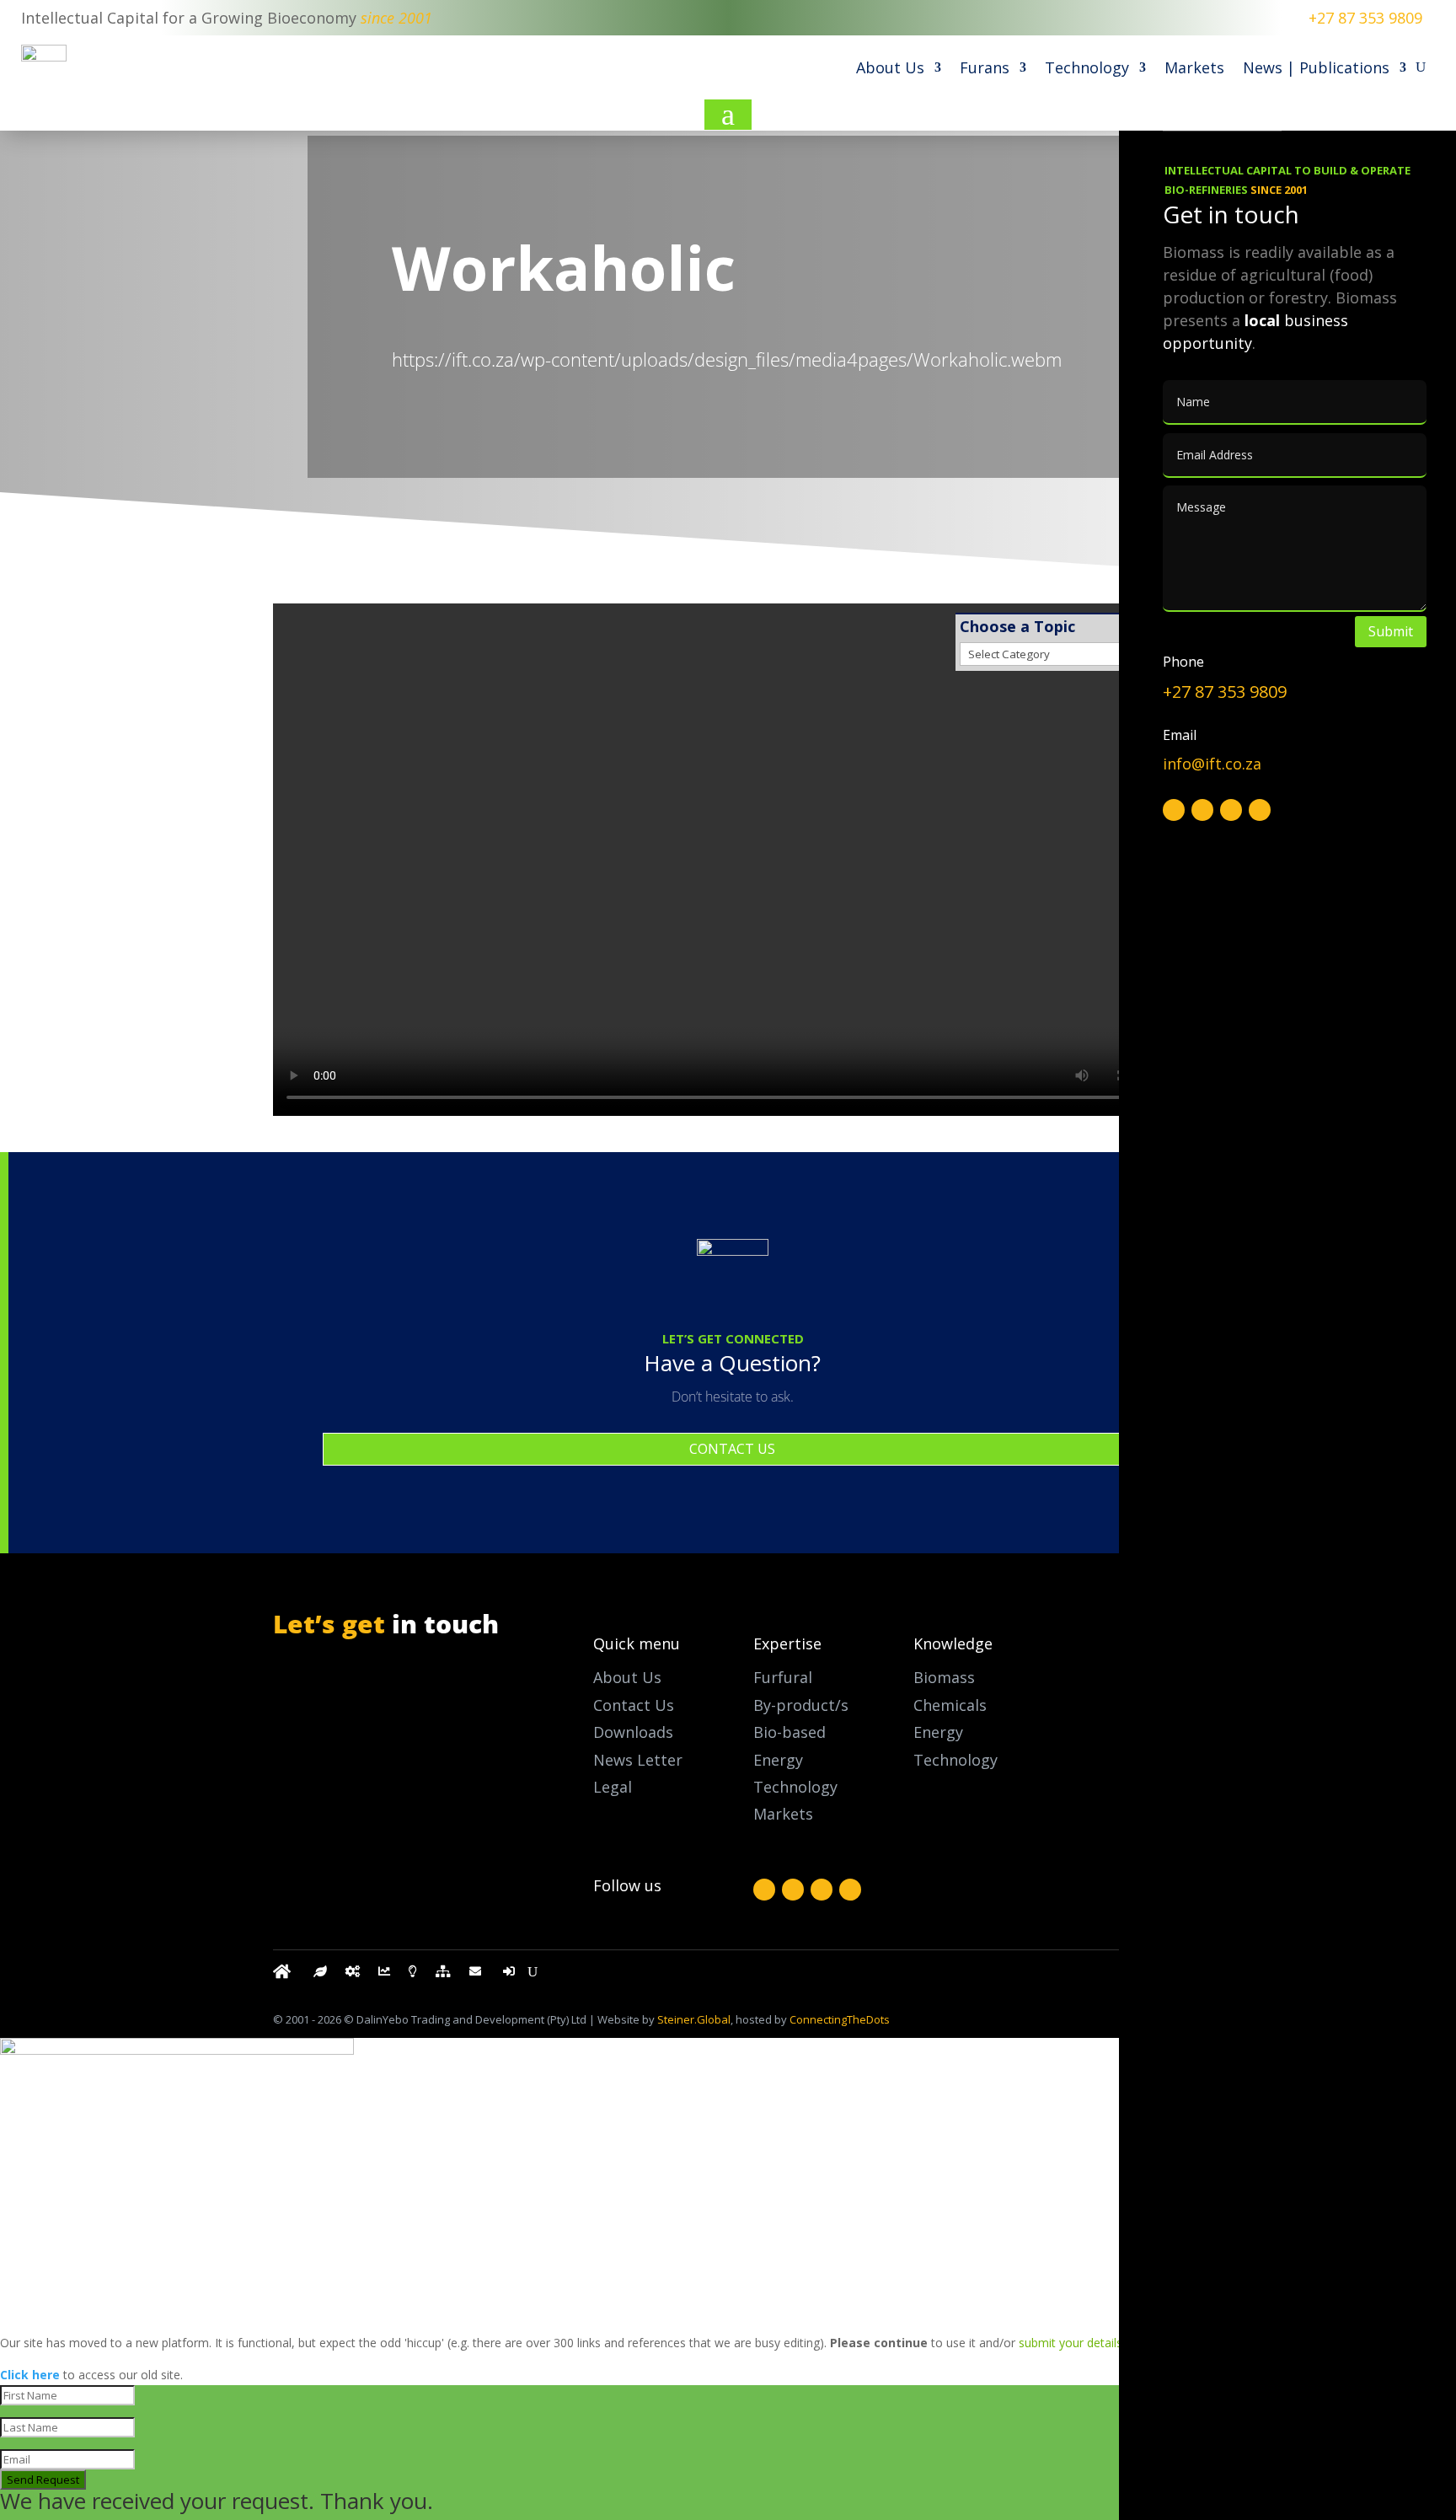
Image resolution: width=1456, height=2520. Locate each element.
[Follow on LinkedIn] (822, 1890)
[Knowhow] (413, 1975)
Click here (30, 2375)
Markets (1194, 67)
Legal (613, 1787)
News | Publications (1316, 67)
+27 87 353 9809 (1365, 18)
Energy (938, 1732)
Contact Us (634, 1705)
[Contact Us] (477, 1975)
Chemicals (950, 1705)
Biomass (944, 1677)
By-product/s (801, 1705)
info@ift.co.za (360, 1751)
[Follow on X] (793, 1890)
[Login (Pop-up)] (511, 1975)
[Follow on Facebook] (764, 1890)
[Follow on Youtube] (850, 1890)
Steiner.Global (694, 2019)
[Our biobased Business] (320, 1975)
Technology (1087, 67)
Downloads (633, 1732)
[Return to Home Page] (284, 1975)
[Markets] (384, 1975)
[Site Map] (443, 1975)
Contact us (732, 1449)
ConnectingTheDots (840, 2019)
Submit (1391, 631)
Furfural (783, 1677)
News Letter (638, 1760)
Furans (985, 67)
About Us (890, 67)
